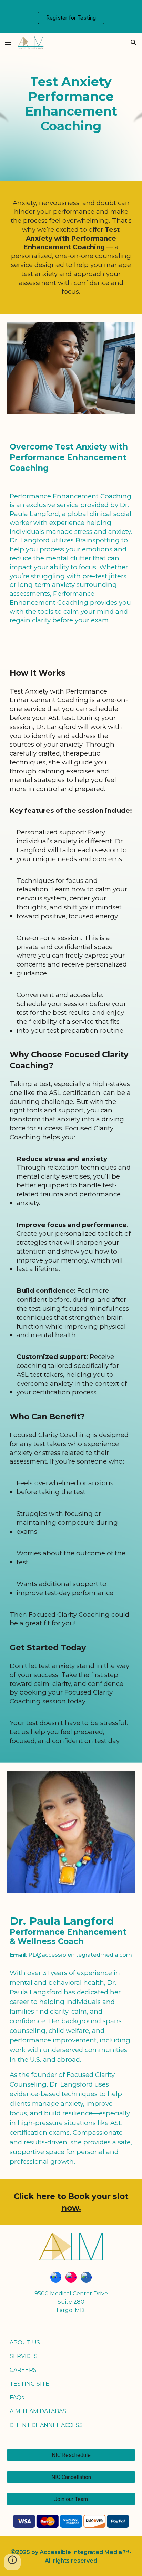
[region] (71, 17)
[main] (71, 107)
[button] (8, 43)
